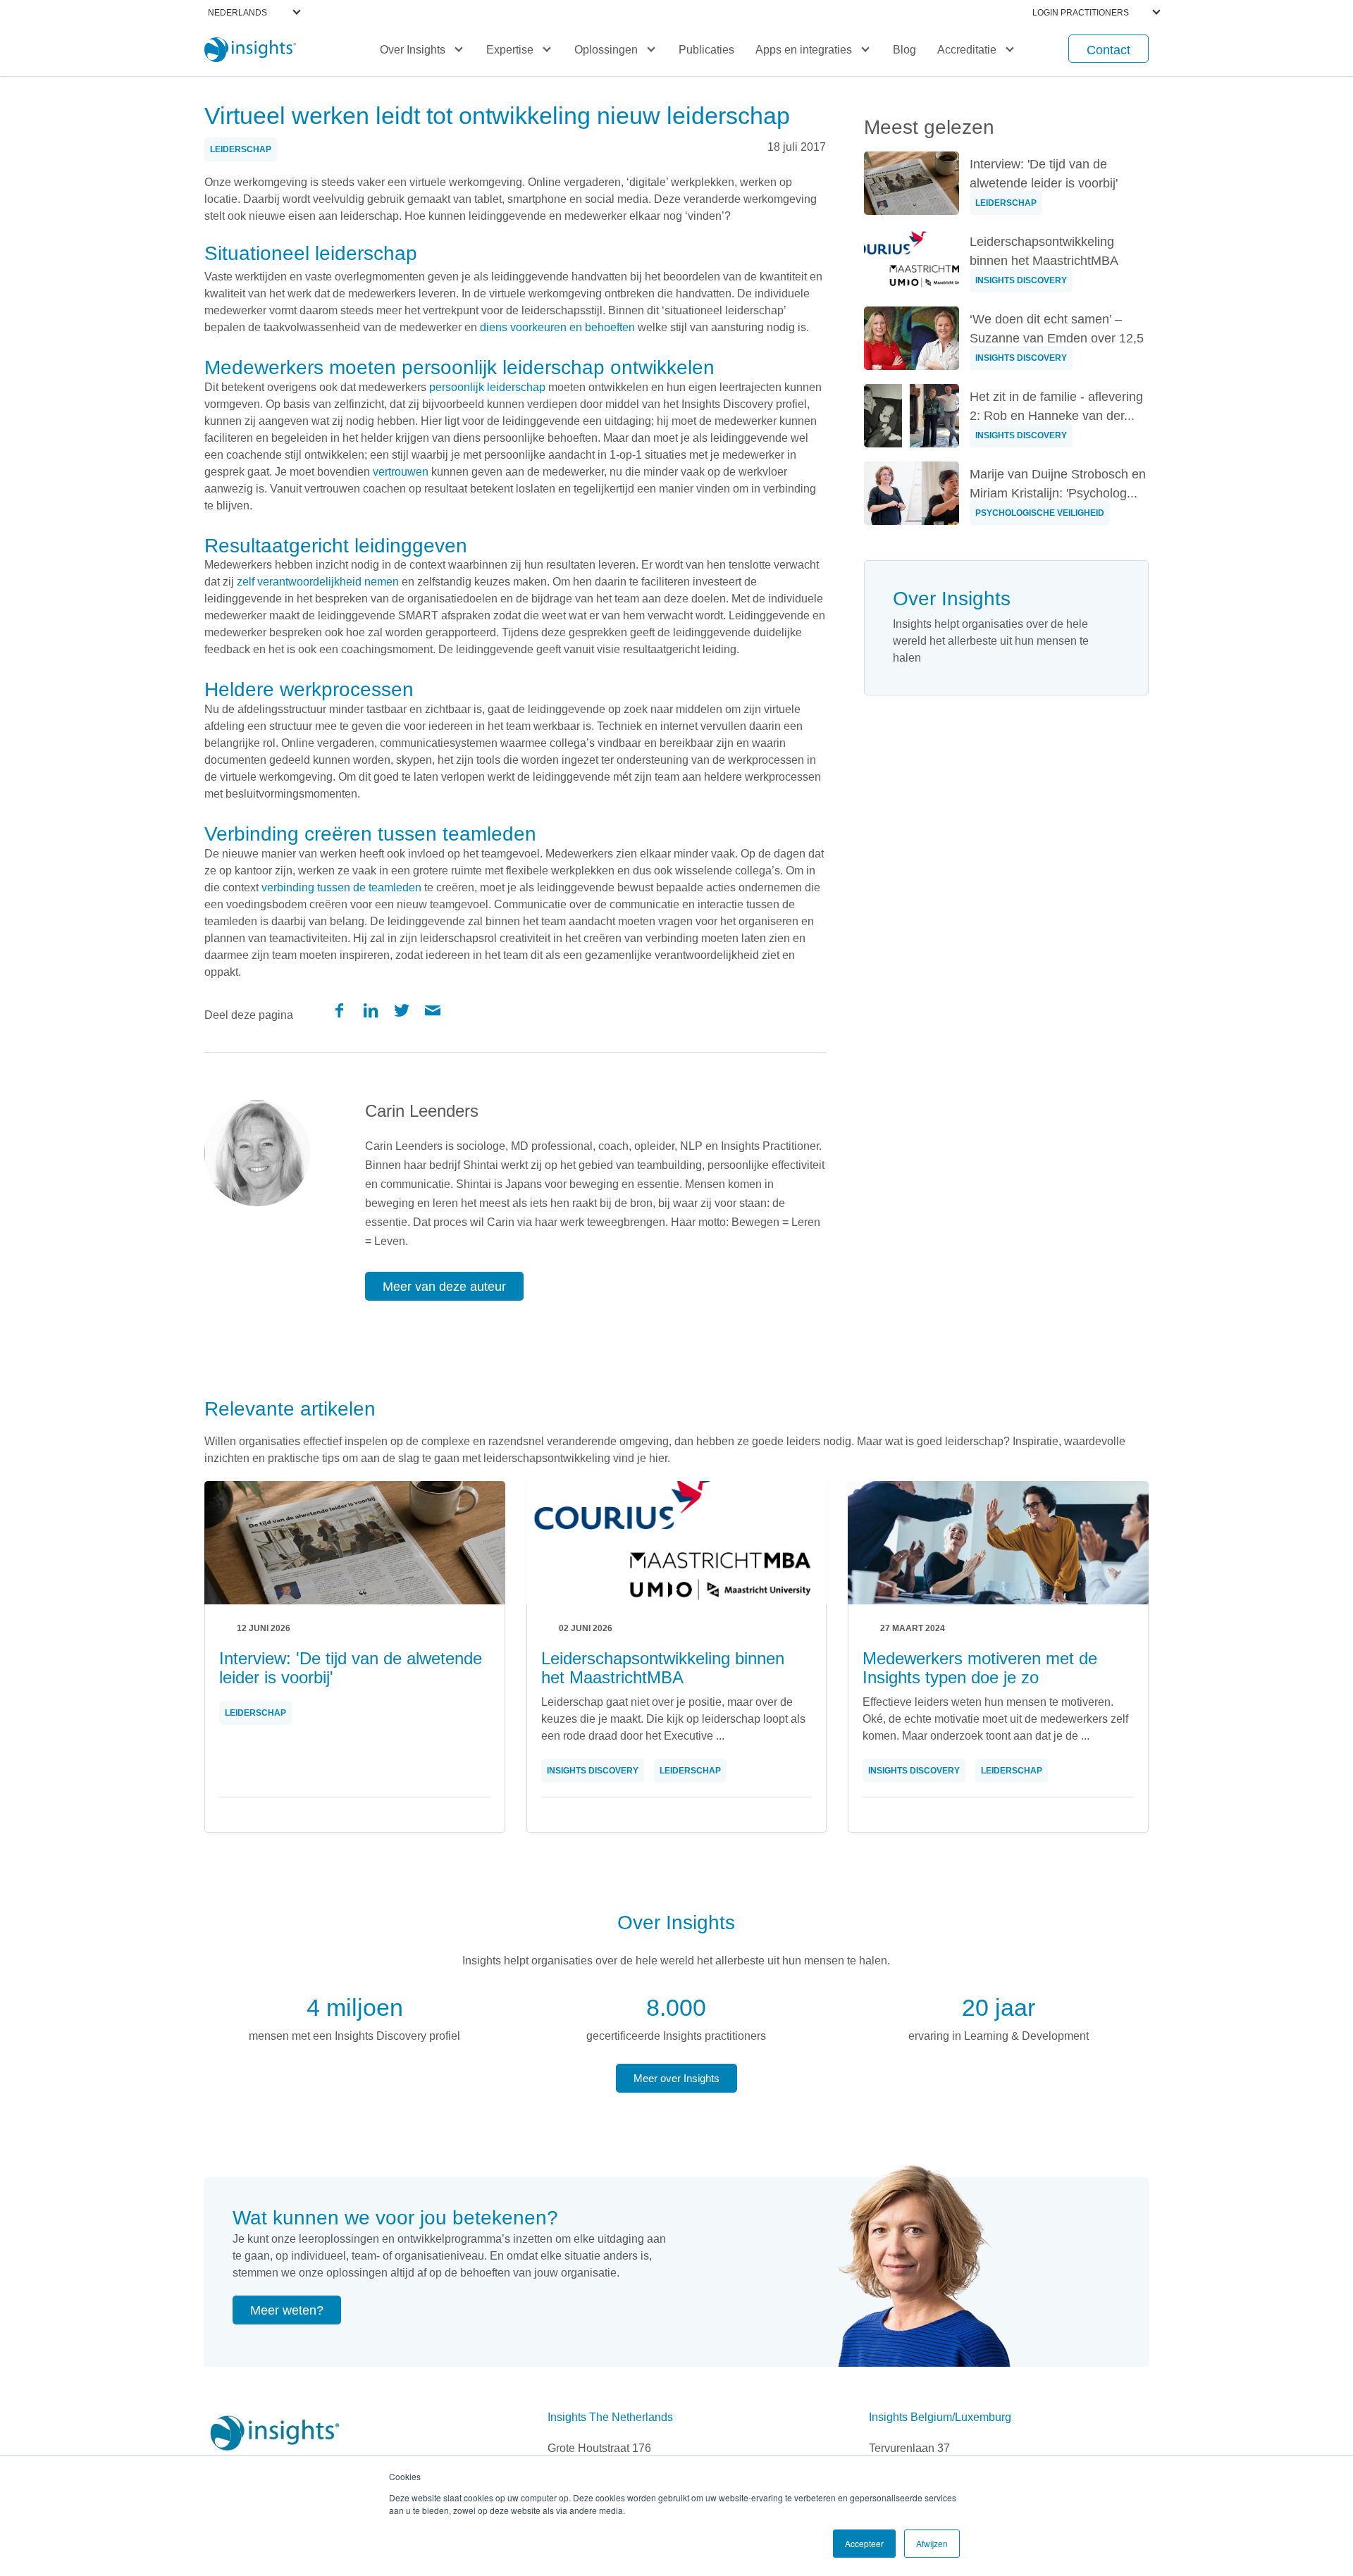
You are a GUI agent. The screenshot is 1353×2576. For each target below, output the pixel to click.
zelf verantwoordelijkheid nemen (318, 582)
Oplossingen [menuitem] (606, 50)
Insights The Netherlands (610, 2417)
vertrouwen (401, 472)
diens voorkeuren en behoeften (557, 327)
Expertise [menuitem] (510, 50)
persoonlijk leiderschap (487, 387)
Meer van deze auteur (444, 1287)
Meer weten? (287, 2310)
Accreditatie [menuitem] (967, 50)
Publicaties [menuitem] (706, 50)
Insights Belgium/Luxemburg (940, 2417)
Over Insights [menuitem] (413, 50)
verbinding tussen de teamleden (341, 887)
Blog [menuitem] (904, 50)
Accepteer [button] (864, 2543)
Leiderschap (241, 149)
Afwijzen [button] (932, 2543)
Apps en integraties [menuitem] (804, 50)
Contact (1108, 50)
